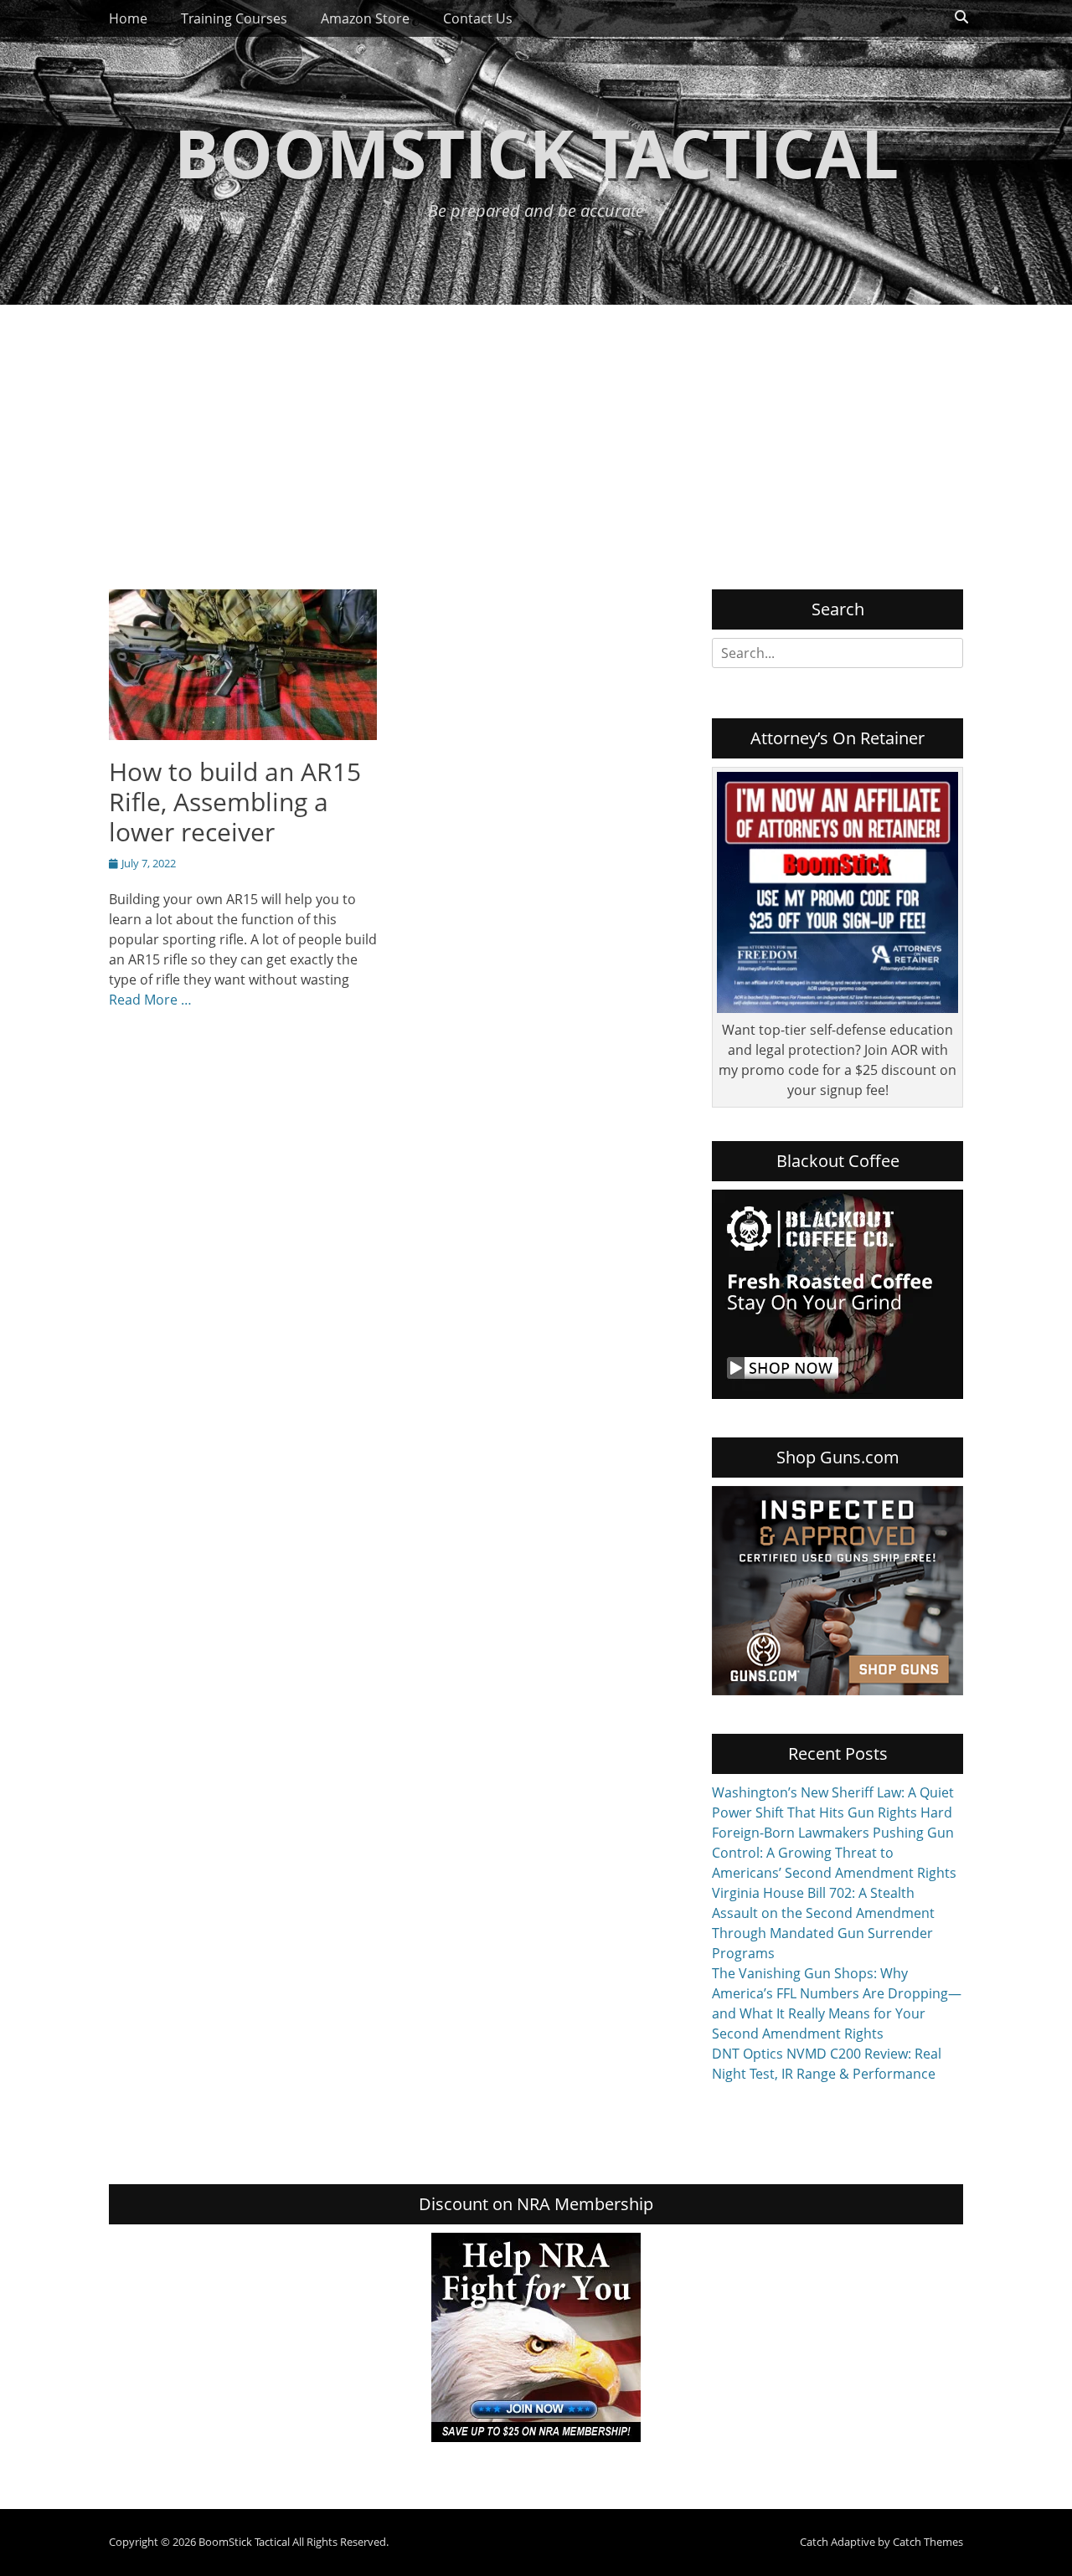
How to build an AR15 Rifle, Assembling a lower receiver (235, 802)
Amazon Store (365, 18)
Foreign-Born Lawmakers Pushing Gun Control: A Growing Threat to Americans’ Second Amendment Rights (834, 1853)
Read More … (150, 1000)
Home (128, 18)
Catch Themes (928, 2542)
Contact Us (478, 18)
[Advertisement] (536, 430)
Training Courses (234, 18)
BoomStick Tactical (536, 152)
